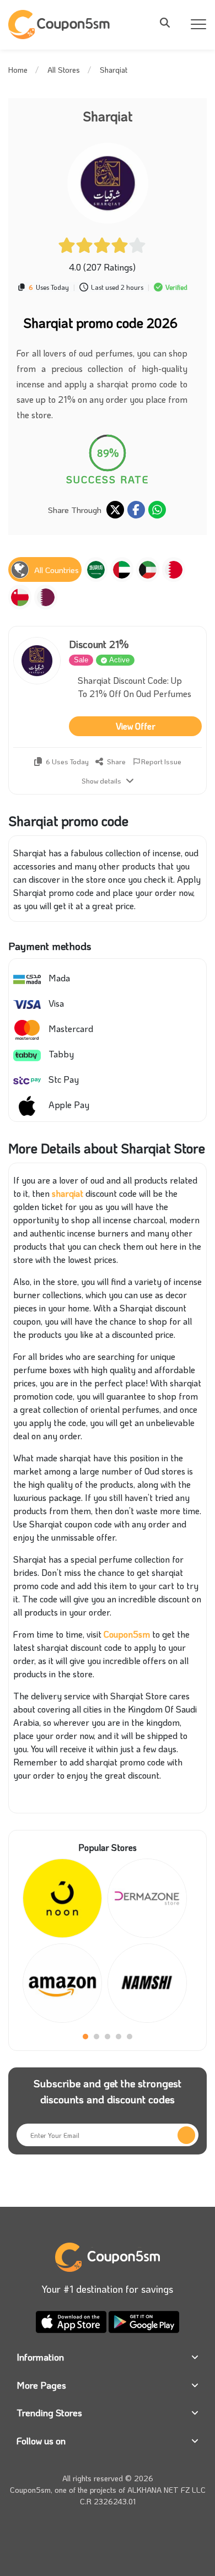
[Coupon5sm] (61, 25)
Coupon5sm (127, 1634)
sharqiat (68, 1193)
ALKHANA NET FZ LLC (166, 2490)
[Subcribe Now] (186, 2135)
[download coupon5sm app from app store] (72, 2321)
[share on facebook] (136, 510)
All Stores (64, 70)
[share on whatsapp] (157, 510)
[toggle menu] (168, 23)
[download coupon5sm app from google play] (144, 2321)
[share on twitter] (115, 510)
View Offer (136, 726)
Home (18, 70)
